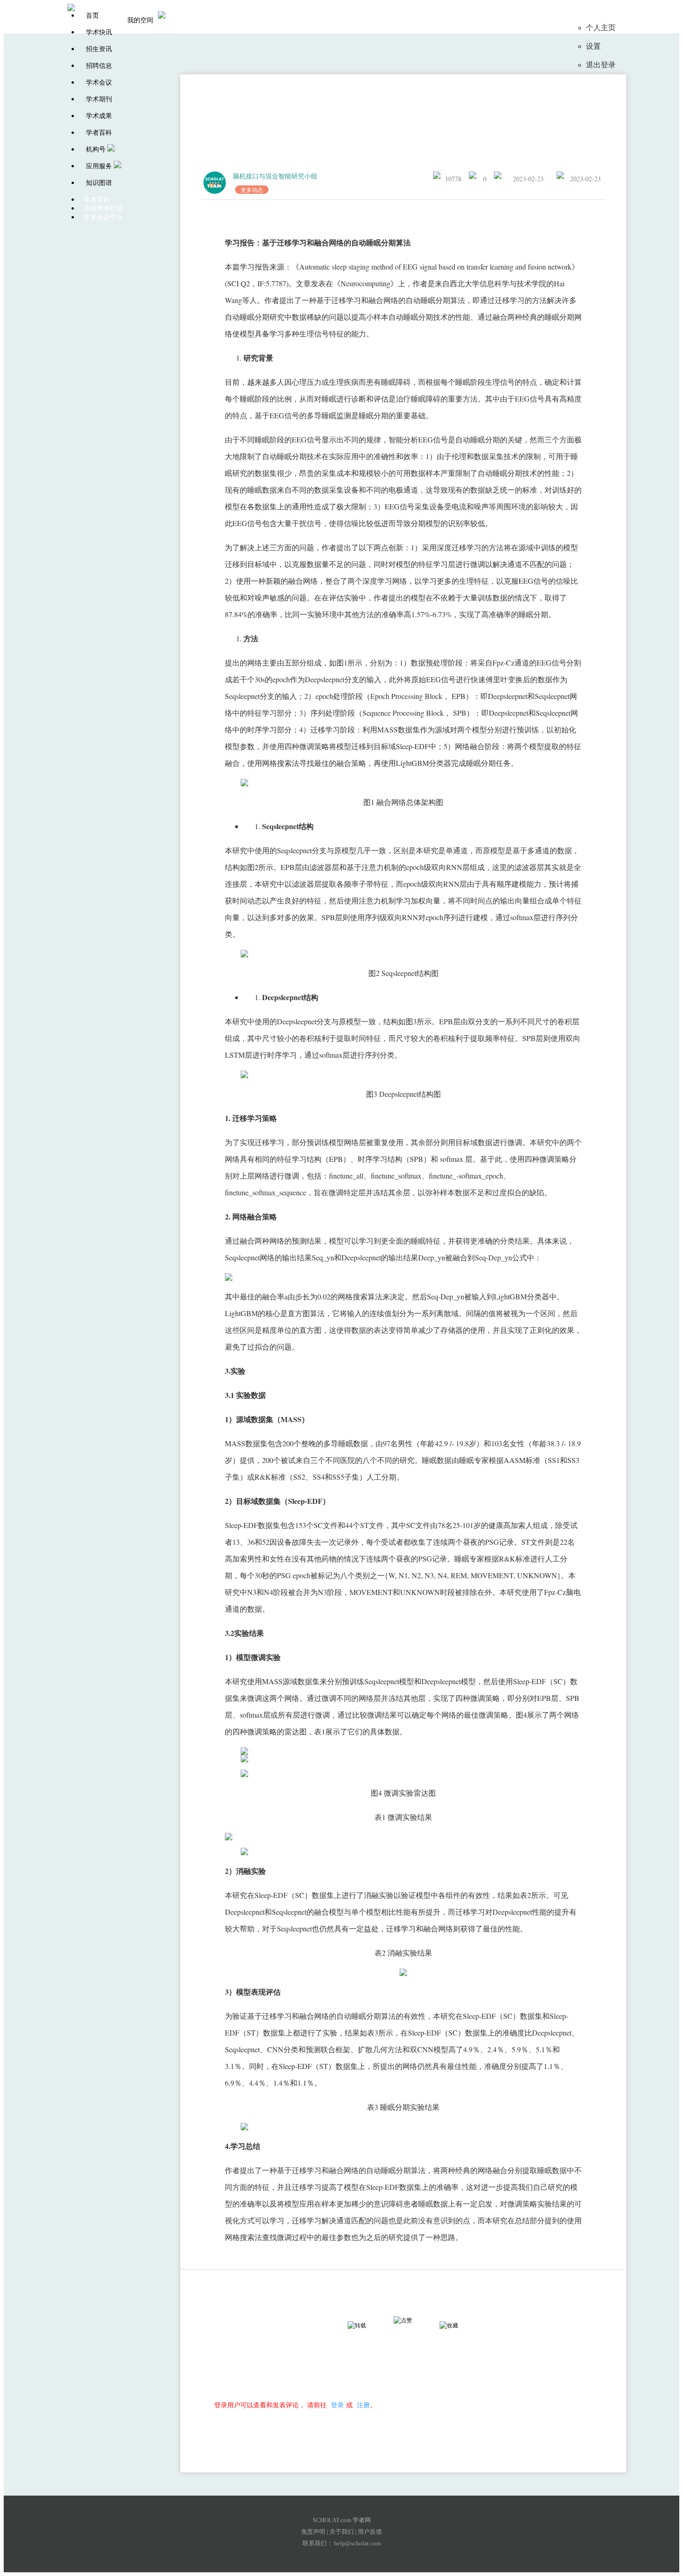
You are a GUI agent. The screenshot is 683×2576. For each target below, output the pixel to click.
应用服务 (99, 166)
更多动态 (252, 190)
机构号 (96, 149)
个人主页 (601, 28)
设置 (593, 46)
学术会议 (99, 82)
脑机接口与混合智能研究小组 (275, 176)
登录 (337, 2405)
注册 (363, 2405)
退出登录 (601, 65)
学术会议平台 (103, 217)
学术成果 (99, 116)
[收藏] (457, 2326)
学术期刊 (99, 99)
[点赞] (411, 2320)
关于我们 (341, 2532)
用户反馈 (370, 2532)
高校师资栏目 (103, 208)
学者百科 (99, 133)
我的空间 (140, 20)
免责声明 (313, 2532)
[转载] (365, 2326)
